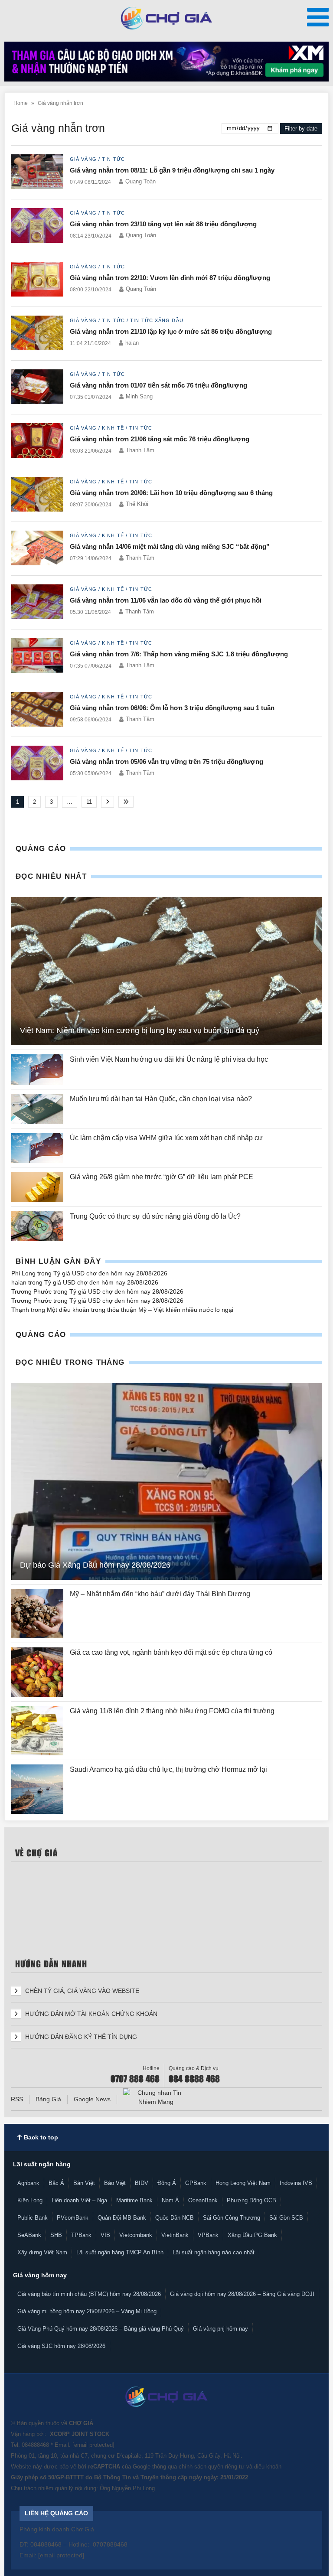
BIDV (142, 2183)
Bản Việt (84, 2183)
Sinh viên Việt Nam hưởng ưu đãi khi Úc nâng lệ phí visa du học (169, 1059)
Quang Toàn (140, 181)
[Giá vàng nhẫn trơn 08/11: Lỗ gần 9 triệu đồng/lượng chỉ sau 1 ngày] (37, 172)
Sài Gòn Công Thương (232, 2218)
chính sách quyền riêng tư (212, 2467)
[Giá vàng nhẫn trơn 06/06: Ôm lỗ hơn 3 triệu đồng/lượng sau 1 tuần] (37, 710)
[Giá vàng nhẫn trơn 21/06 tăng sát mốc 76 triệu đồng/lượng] (37, 441)
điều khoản (268, 2467)
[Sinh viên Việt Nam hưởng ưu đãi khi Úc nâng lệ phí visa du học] (37, 1069)
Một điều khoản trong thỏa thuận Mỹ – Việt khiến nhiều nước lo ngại (140, 1310)
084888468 (35, 2445)
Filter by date (301, 129)
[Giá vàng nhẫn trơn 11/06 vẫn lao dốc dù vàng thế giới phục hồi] (37, 602)
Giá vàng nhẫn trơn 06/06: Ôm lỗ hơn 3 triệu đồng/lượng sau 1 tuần (172, 708)
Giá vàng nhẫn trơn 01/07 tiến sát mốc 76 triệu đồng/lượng (158, 385)
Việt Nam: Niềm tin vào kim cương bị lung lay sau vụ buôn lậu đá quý (140, 1030)
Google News (92, 2099)
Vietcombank (136, 2235)
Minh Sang (139, 396)
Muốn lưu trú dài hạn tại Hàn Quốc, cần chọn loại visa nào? (161, 1099)
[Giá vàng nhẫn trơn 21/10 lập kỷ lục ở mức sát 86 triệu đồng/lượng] (37, 334)
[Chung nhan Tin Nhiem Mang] (156, 2097)
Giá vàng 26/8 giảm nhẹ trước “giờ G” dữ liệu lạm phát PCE (162, 1177)
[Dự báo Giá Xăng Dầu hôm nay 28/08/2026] (166, 1481)
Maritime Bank (134, 2200)
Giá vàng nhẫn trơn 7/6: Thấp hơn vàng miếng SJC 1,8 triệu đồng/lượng (179, 654)
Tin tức (113, 159)
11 (89, 802)
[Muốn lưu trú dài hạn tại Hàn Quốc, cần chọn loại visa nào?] (37, 1109)
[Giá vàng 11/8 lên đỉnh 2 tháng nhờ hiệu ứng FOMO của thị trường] (37, 1731)
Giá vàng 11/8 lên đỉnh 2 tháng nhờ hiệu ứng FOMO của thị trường (172, 1711)
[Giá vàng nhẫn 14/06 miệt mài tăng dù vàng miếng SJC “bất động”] (37, 549)
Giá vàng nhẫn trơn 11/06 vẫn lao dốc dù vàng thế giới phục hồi (166, 600)
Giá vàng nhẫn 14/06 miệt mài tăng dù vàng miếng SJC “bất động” (170, 546)
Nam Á (170, 2200)
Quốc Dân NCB (175, 2218)
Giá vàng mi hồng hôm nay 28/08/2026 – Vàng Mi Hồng (87, 2311)
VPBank (208, 2235)
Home (21, 103)
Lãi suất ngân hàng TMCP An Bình (120, 2252)
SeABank (29, 2235)
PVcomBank (73, 2218)
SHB (56, 2235)
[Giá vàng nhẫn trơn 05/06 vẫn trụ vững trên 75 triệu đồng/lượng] (37, 764)
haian (132, 343)
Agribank (28, 2183)
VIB (105, 2235)
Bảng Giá (48, 2099)
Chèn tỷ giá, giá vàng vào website (81, 1991)
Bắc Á (56, 2183)
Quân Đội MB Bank (122, 2218)
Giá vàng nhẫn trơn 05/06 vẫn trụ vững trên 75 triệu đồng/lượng (166, 761)
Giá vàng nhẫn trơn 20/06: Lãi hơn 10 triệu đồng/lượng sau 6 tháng (171, 493)
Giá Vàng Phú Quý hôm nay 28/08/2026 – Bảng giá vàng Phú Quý (101, 2329)
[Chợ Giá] (167, 18)
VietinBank (175, 2235)
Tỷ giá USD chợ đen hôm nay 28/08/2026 (110, 1273)
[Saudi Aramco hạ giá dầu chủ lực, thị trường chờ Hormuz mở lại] (37, 1789)
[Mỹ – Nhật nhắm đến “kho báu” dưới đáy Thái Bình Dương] (37, 1614)
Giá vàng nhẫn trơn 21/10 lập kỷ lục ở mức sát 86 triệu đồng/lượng (171, 331)
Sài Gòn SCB (286, 2218)
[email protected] (93, 2445)
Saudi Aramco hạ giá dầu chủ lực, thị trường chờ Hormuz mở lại (169, 1769)
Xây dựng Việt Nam (42, 2252)
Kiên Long (30, 2200)
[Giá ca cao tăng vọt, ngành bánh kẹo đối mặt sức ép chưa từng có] (37, 1672)
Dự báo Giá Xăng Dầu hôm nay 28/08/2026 (95, 1565)
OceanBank (203, 2200)
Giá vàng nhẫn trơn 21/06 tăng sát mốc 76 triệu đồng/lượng (160, 439)
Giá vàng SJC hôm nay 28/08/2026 (61, 2346)
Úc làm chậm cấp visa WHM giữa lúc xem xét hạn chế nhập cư (166, 1138)
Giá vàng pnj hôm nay (220, 2329)
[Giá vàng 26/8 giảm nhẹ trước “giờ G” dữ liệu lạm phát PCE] (37, 1187)
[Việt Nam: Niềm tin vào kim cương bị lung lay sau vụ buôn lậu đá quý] (166, 971)
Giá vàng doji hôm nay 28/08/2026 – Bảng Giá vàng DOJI (242, 2294)
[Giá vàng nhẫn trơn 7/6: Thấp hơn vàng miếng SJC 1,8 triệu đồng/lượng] (37, 656)
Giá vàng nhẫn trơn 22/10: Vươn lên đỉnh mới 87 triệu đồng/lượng (170, 278)
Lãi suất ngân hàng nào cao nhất (214, 2252)
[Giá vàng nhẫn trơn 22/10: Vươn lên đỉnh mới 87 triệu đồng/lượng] (37, 280)
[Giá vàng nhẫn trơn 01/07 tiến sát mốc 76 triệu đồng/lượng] (37, 387)
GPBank (196, 2183)
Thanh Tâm (140, 450)
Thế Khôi (137, 504)
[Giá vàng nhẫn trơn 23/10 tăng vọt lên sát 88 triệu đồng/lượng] (37, 226)
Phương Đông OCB (251, 2200)
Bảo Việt (115, 2183)
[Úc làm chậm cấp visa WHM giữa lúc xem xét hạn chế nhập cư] (37, 1148)
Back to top (40, 2137)
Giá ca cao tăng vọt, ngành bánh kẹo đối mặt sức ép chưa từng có (172, 1652)
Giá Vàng (83, 159)
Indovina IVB (296, 2183)
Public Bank (33, 2218)
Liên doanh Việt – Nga (79, 2200)
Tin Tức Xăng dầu (157, 320)
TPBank (81, 2235)
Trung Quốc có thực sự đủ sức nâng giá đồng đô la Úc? (155, 1216)
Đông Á (167, 2183)
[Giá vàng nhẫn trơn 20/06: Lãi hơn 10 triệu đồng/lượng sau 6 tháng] (37, 495)
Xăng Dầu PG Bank (252, 2235)
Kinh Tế (113, 428)
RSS (17, 2099)
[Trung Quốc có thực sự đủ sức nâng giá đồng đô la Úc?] (37, 1226)
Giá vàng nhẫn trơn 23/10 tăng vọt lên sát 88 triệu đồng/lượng (163, 224)
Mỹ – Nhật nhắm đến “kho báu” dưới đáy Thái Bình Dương (160, 1594)
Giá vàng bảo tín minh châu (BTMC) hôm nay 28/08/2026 (89, 2294)
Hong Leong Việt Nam (243, 2183)
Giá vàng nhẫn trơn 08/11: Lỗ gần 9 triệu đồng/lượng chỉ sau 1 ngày (172, 170)
